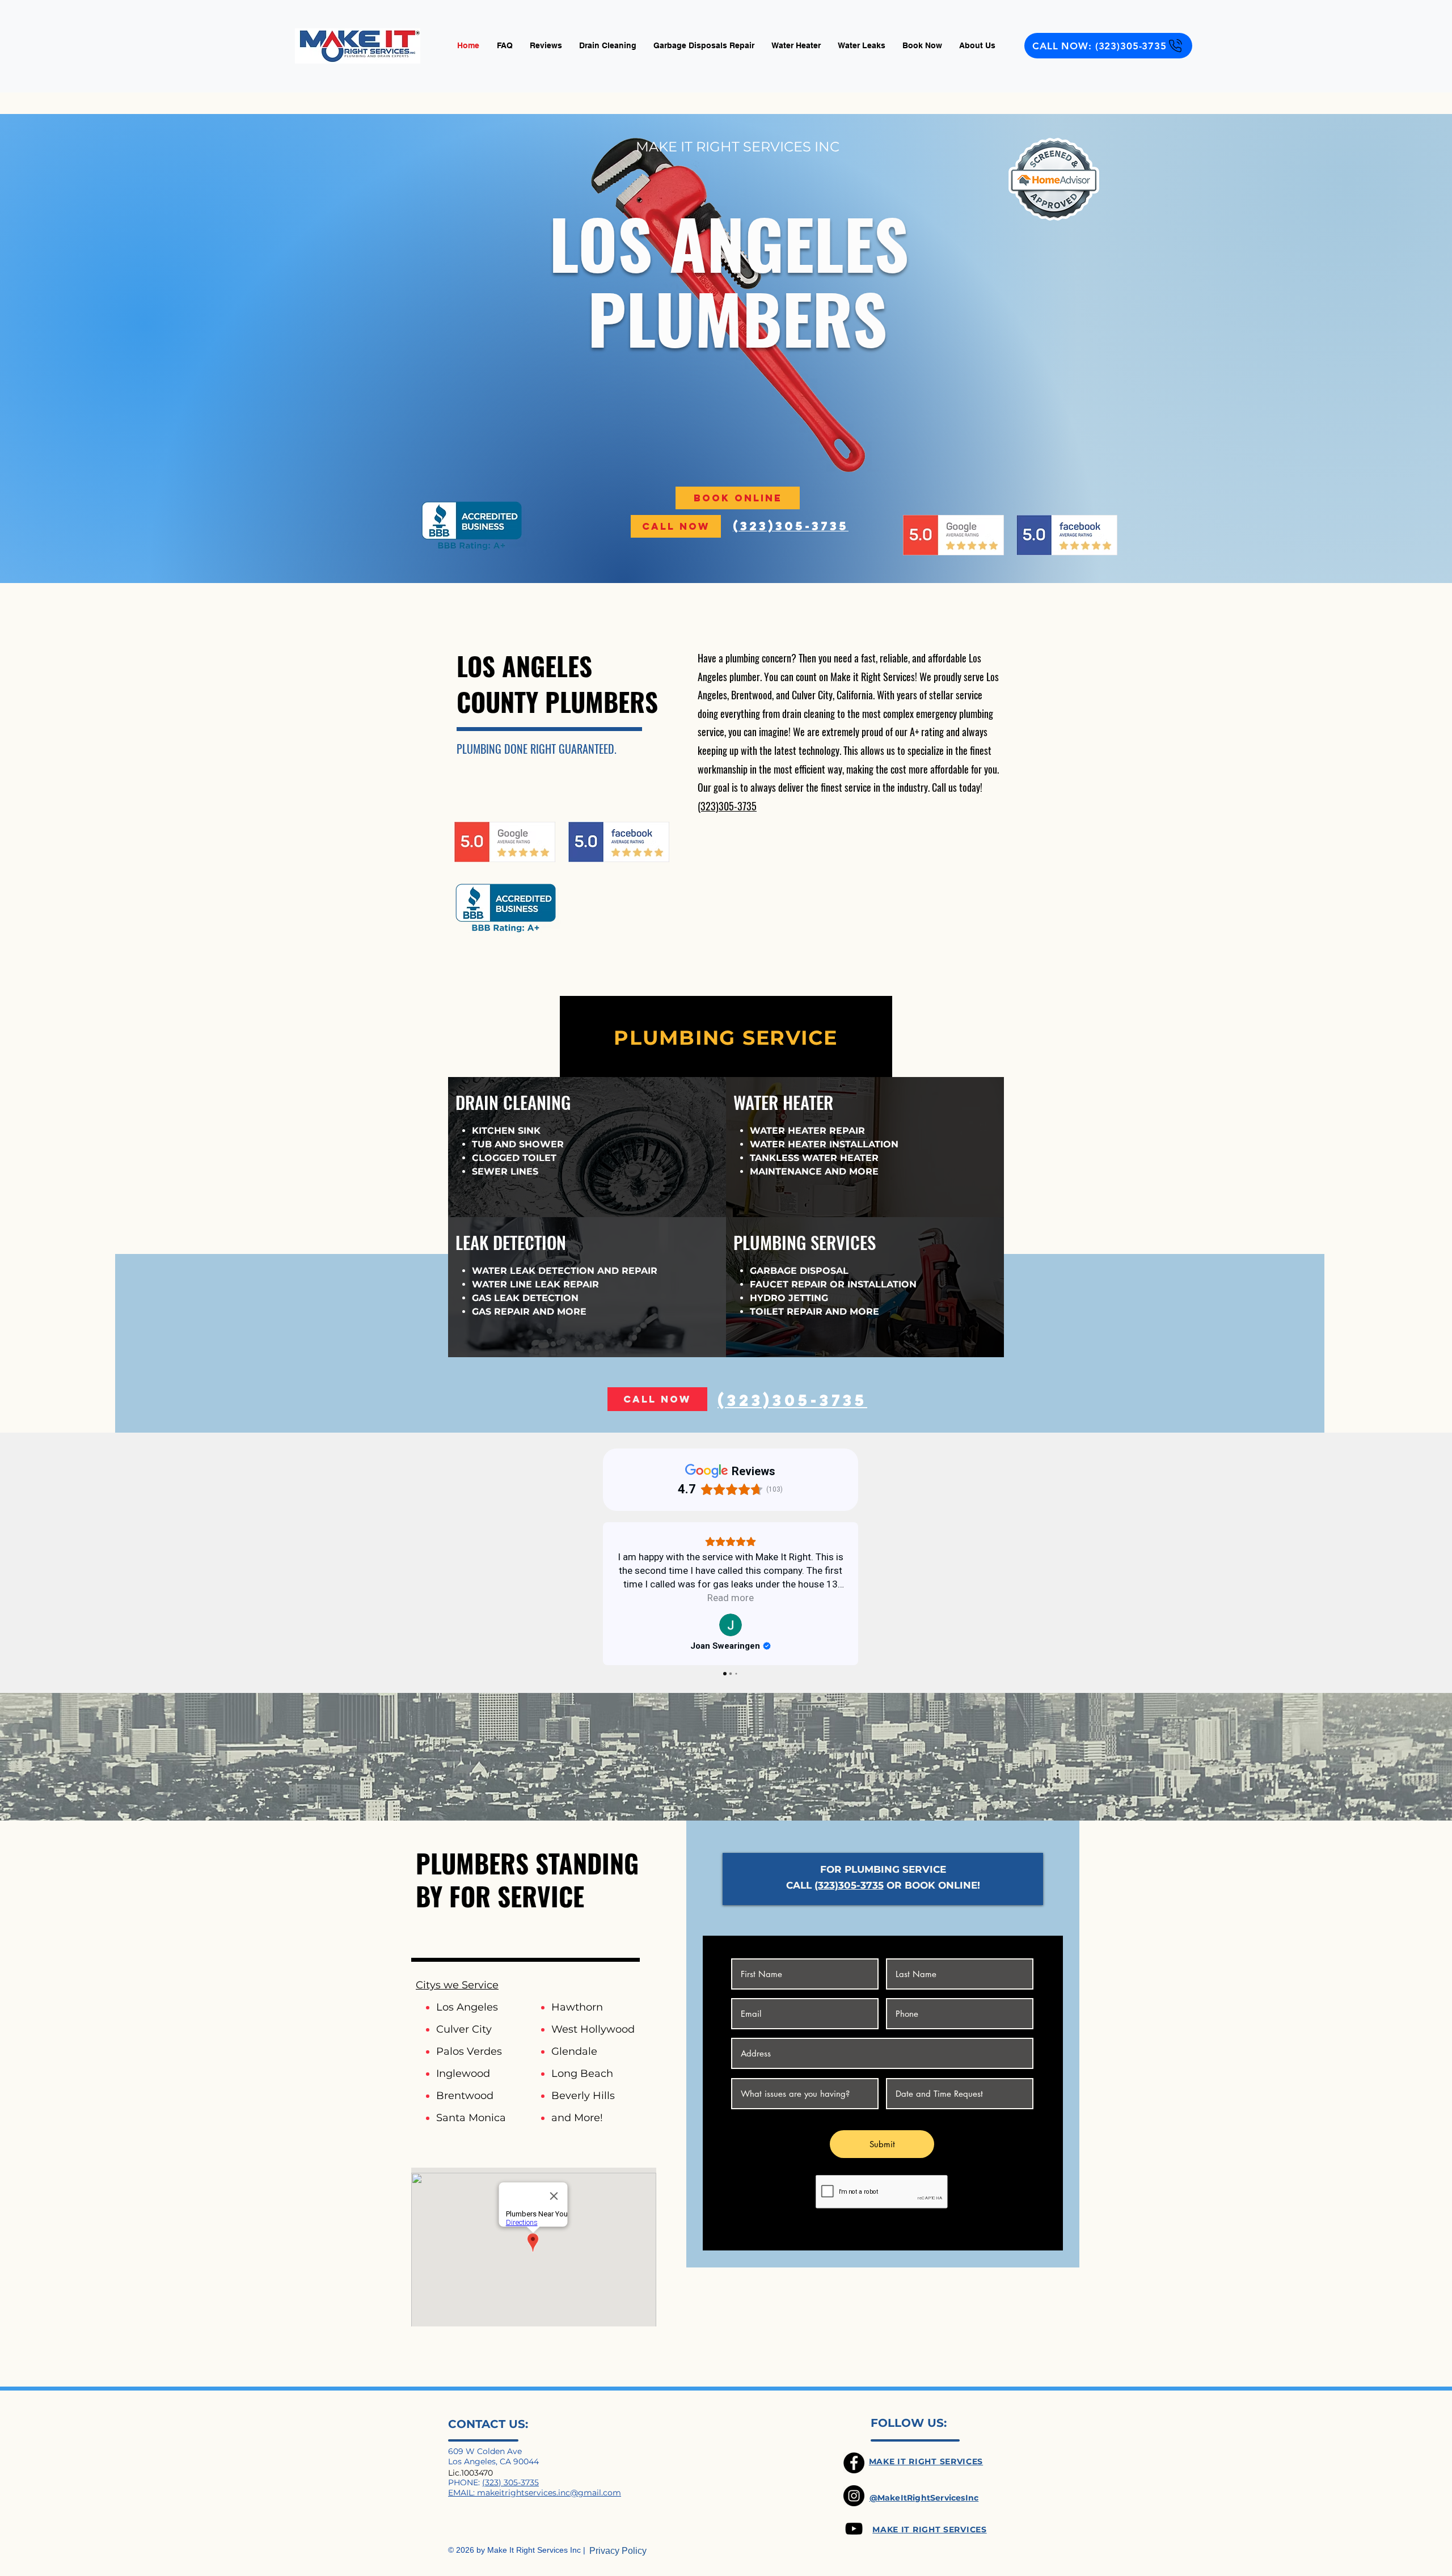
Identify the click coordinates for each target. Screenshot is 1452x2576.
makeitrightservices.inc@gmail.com (549, 2493)
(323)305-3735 (727, 806)
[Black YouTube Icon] (854, 2529)
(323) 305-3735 (510, 2482)
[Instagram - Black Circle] (854, 2496)
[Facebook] (854, 2463)
